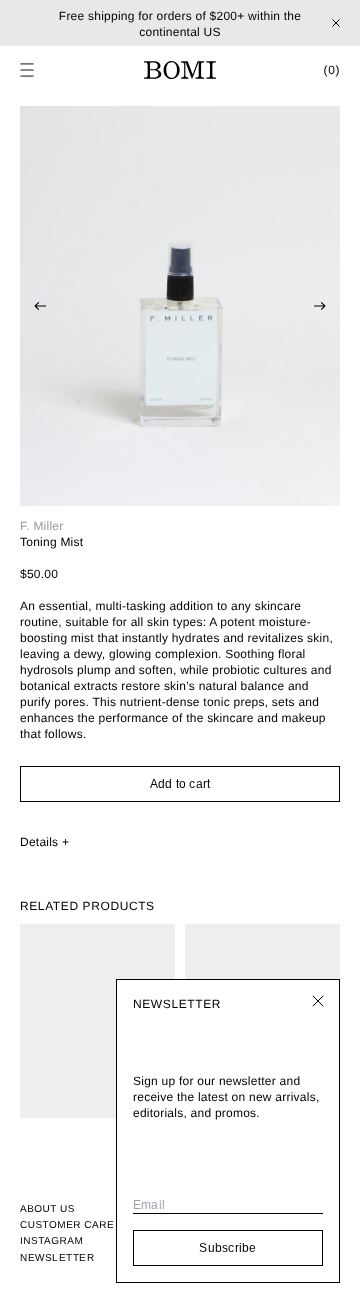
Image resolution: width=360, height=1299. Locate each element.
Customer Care (67, 1225)
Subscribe (227, 1248)
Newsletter (57, 1257)
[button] (27, 70)
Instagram (51, 1241)
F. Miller (42, 526)
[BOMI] (180, 70)
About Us (47, 1209)
